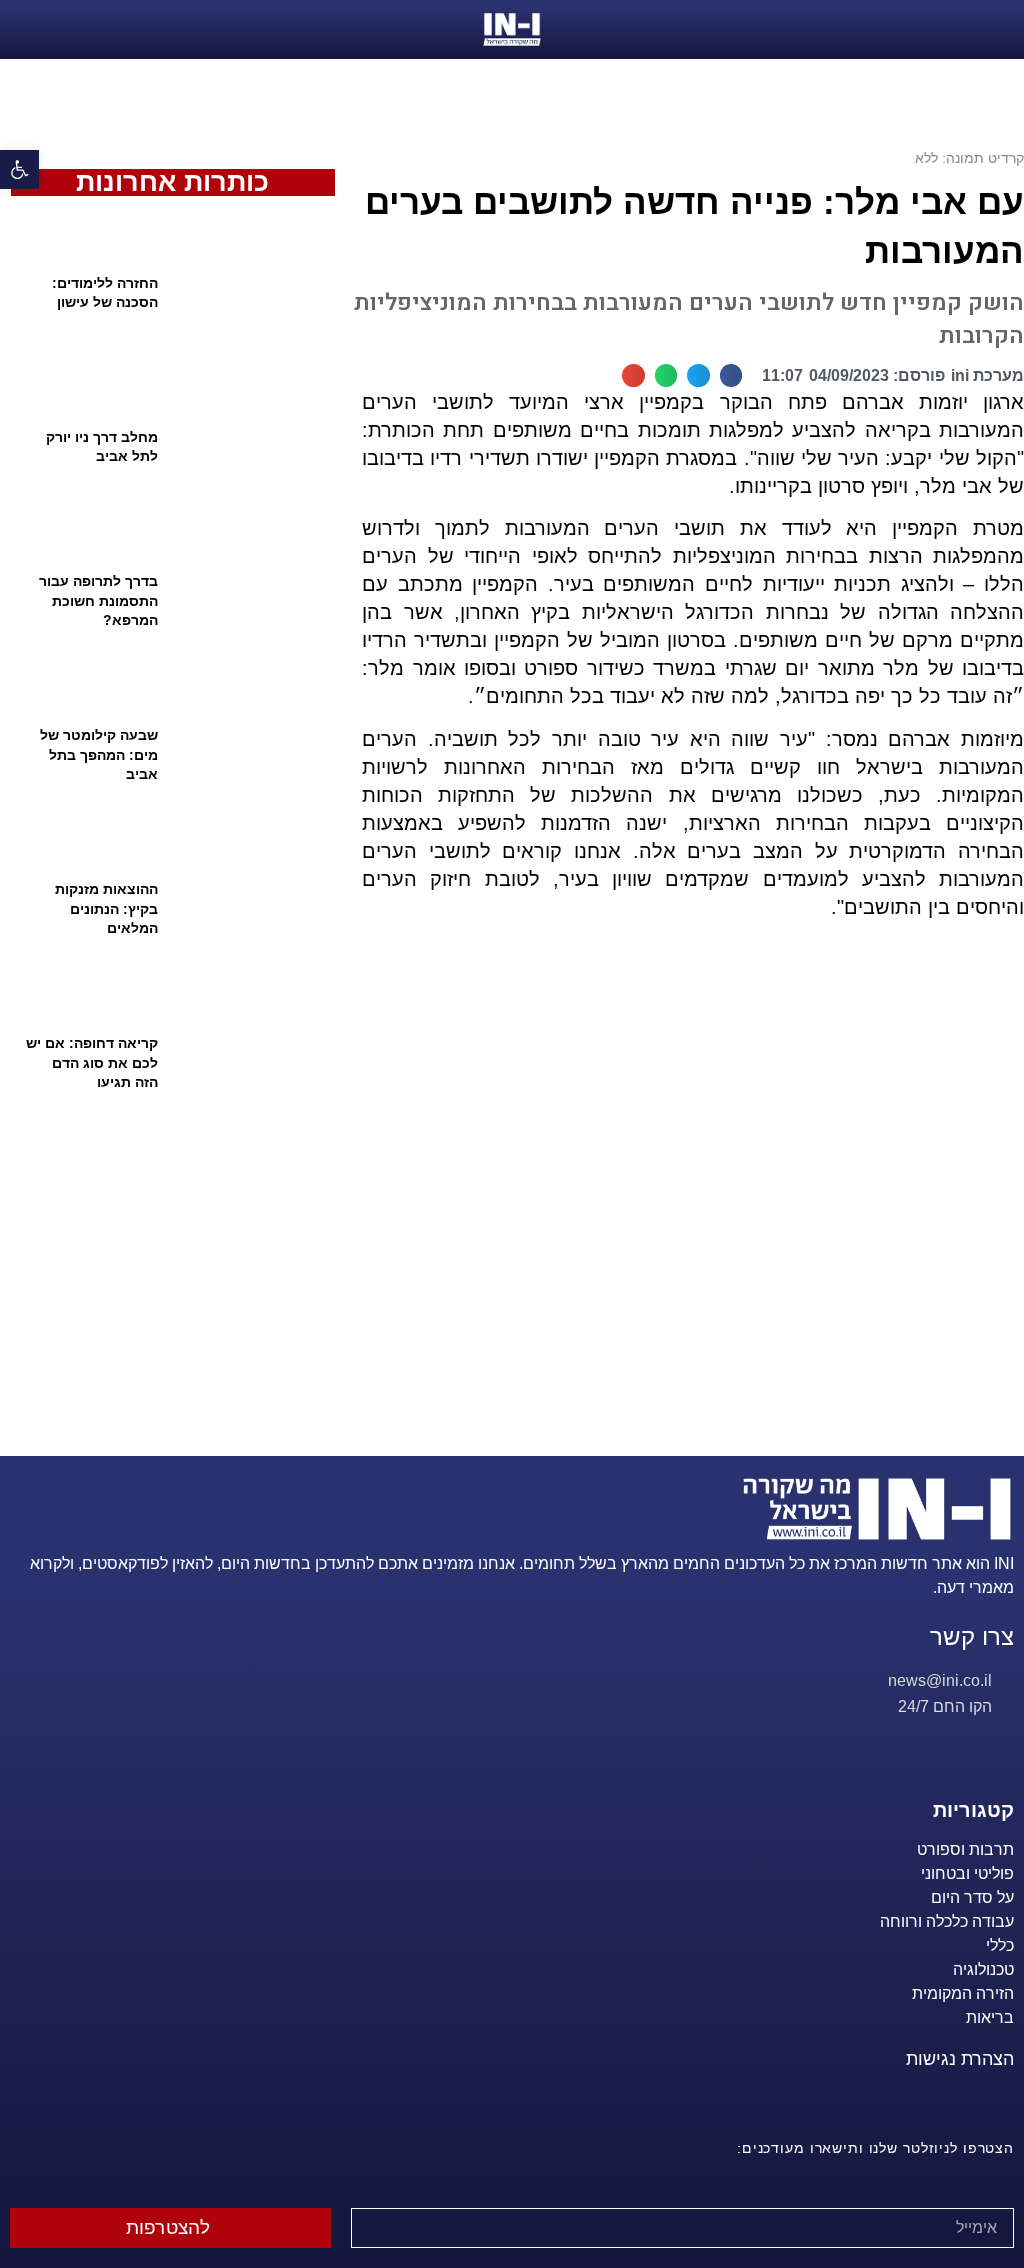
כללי (1000, 1945)
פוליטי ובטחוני (967, 1873)
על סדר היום (972, 1897)
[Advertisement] (684, 1212)
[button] (19, 169)
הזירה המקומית (963, 1993)
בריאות (990, 2017)
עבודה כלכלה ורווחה (947, 1921)
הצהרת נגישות (960, 2059)
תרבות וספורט (965, 1849)
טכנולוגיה (983, 1969)
